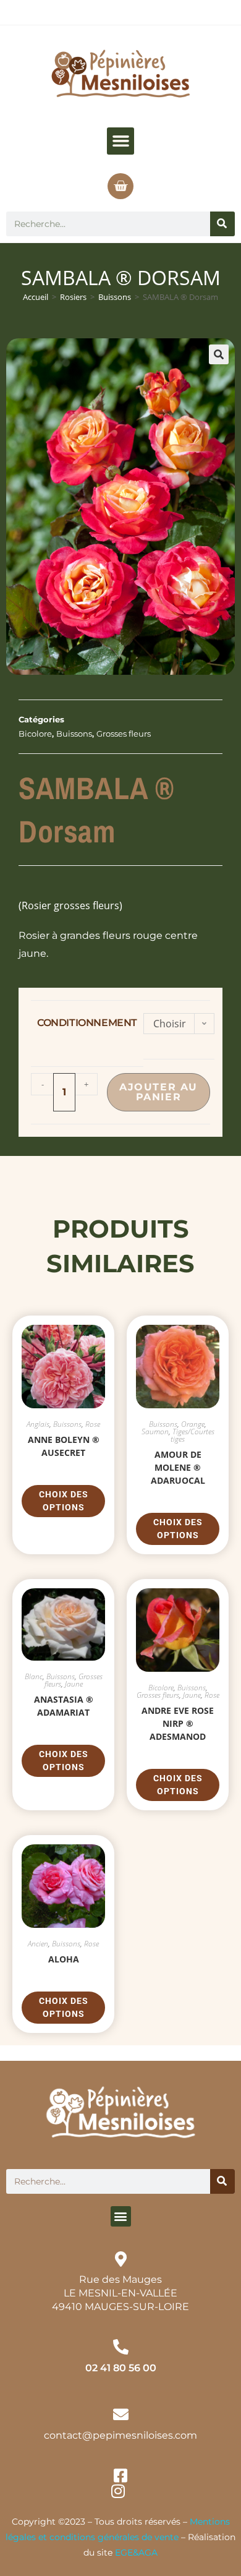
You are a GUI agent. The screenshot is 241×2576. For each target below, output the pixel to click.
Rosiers (73, 297)
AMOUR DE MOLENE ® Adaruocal (178, 1467)
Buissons (115, 297)
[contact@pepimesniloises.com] (121, 2414)
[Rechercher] (222, 224)
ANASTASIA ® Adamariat (64, 1706)
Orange (193, 1424)
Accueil (36, 297)
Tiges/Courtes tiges (192, 1435)
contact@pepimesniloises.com (120, 2435)
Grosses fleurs (124, 734)
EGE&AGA (136, 2552)
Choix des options (64, 1501)
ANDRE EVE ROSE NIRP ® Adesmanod (178, 1723)
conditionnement (87, 1023)
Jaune (74, 1684)
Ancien (38, 1944)
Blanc (34, 1676)
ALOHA (64, 1959)
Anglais (38, 1424)
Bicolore (35, 734)
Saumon (155, 1431)
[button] (120, 141)
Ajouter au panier (159, 1092)
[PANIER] (120, 186)
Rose (93, 1424)
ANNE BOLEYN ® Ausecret (64, 1446)
